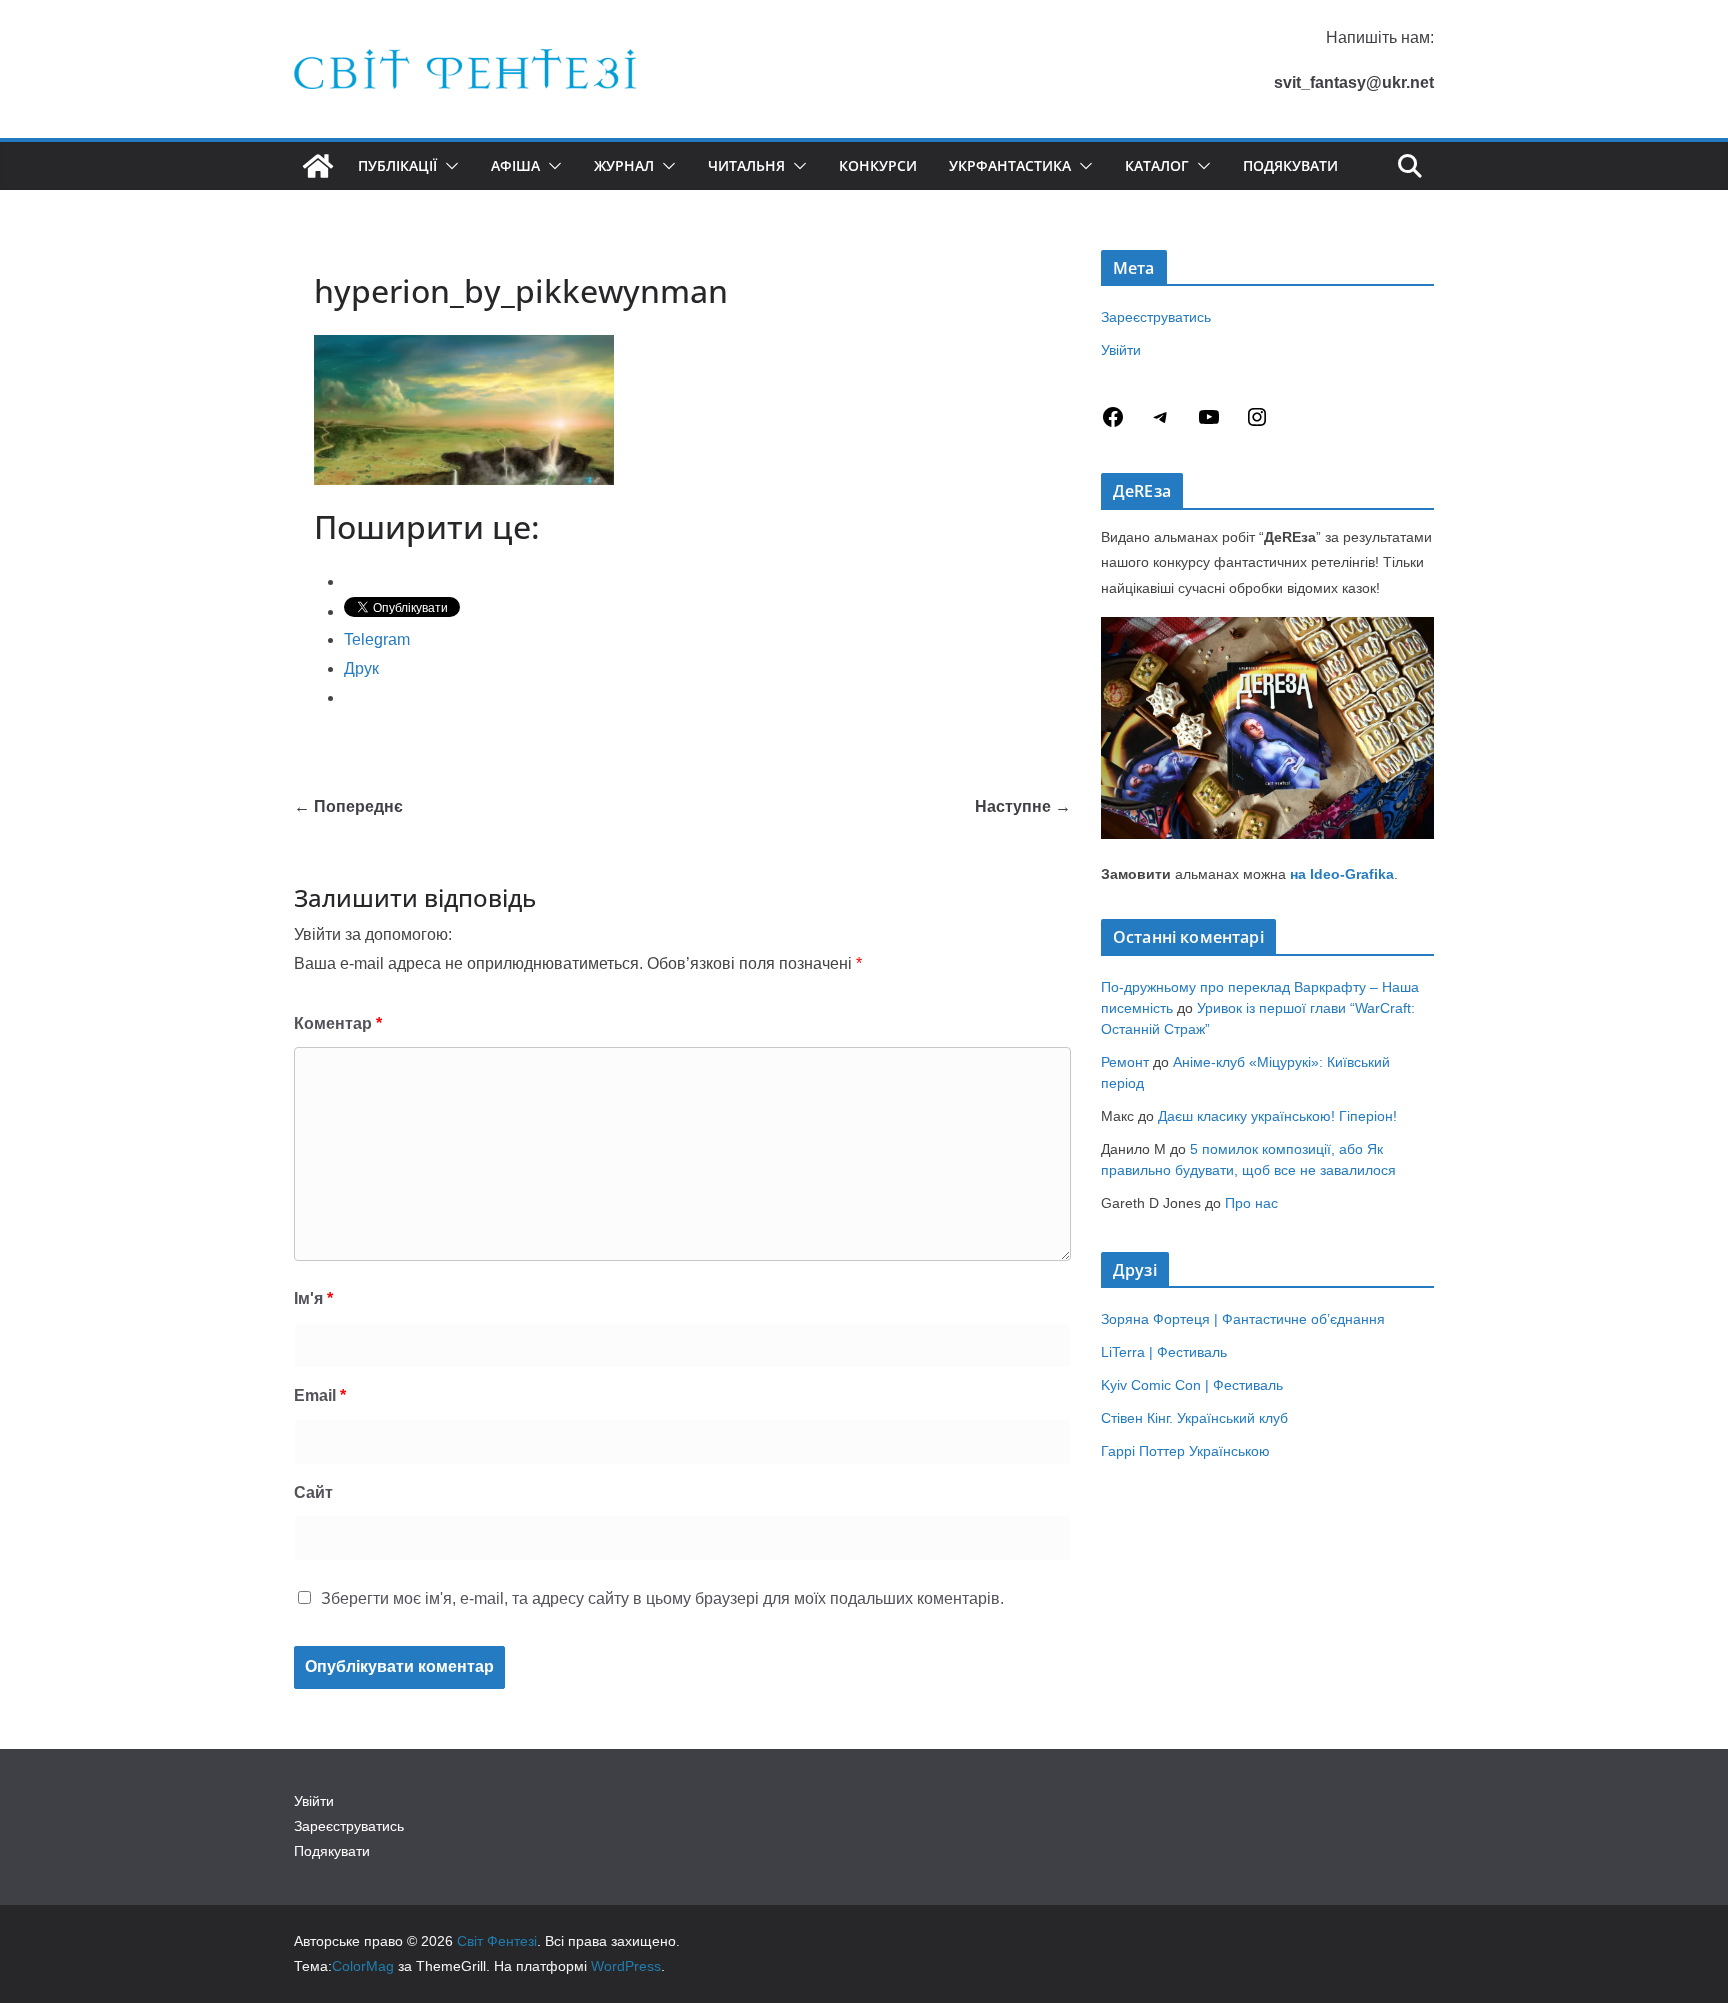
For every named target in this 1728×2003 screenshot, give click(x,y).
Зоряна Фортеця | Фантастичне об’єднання (1243, 1319)
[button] (448, 166)
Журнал (624, 165)
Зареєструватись (1156, 317)
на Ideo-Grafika (1342, 874)
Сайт (313, 1492)
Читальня (746, 165)
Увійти (1121, 350)
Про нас (1251, 1203)
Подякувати (1290, 165)
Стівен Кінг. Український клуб (1194, 1418)
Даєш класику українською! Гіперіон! (1277, 1116)
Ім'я (313, 1298)
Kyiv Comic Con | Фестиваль (1192, 1385)
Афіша (515, 165)
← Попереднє (348, 806)
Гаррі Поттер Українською (1185, 1451)
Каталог (1157, 165)
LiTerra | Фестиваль (1164, 1352)
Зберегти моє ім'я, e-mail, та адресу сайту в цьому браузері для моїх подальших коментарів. (662, 1598)
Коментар (338, 1023)
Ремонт (1125, 1062)
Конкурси (878, 165)
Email (320, 1395)
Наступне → (1023, 806)
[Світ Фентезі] (318, 166)
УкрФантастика (1010, 165)
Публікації (397, 165)
